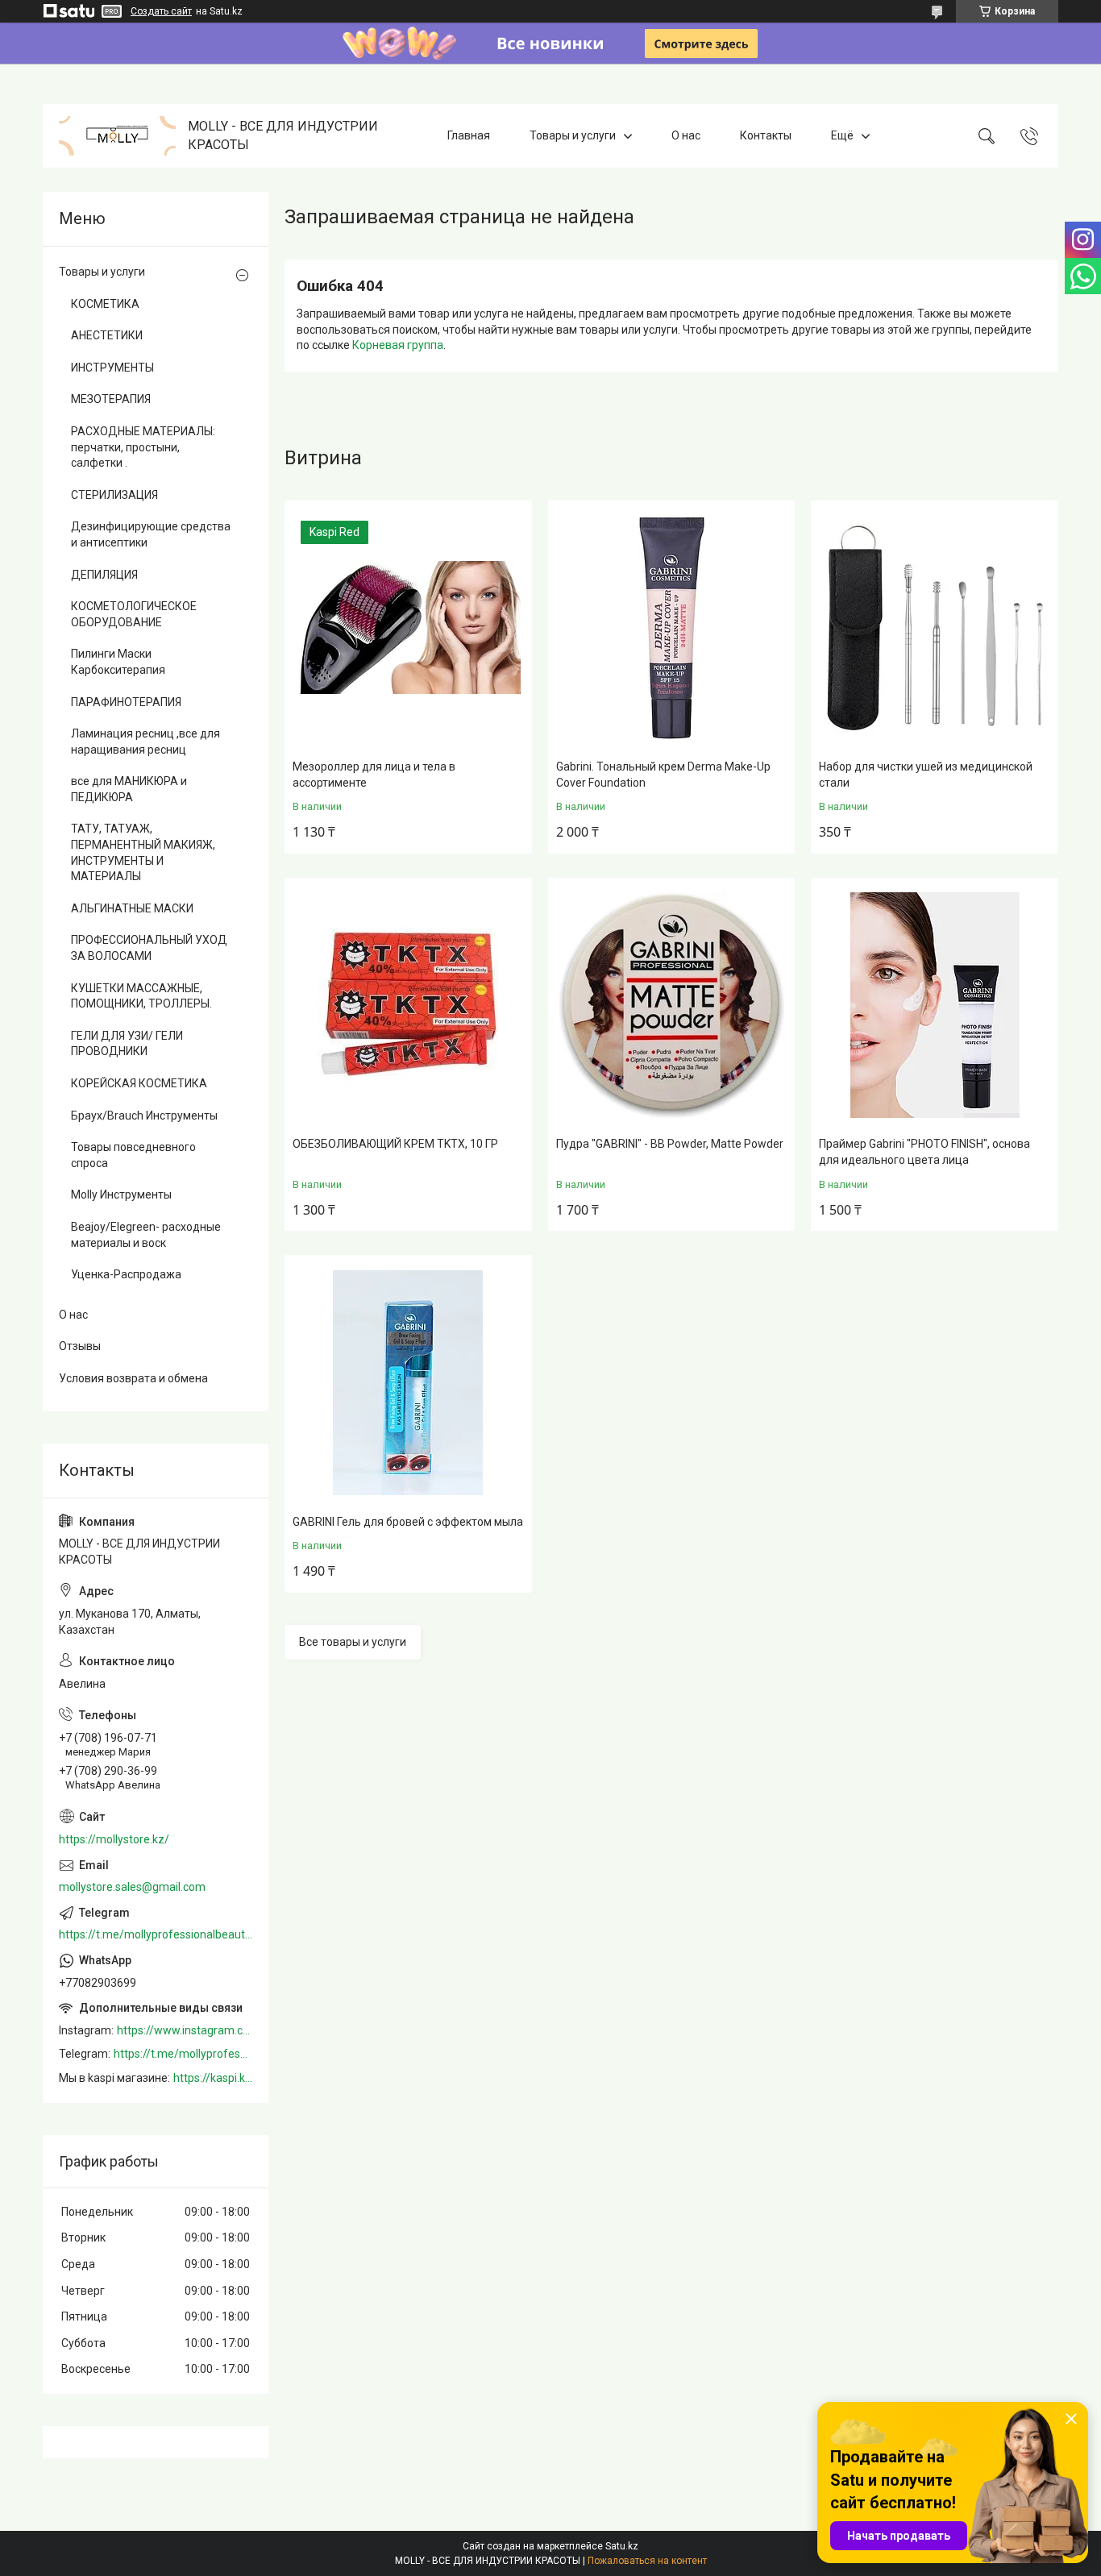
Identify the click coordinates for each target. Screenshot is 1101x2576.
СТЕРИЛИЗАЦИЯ (114, 495)
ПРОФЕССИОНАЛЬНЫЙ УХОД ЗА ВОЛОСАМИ (149, 948)
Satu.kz (622, 2546)
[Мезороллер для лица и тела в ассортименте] (408, 628)
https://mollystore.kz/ (114, 1839)
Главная (469, 135)
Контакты (766, 135)
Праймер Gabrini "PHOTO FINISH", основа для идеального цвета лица (924, 1152)
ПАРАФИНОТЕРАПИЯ (126, 702)
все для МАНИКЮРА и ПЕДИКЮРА (129, 789)
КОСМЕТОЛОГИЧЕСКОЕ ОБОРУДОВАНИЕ (134, 614)
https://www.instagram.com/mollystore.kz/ (185, 2030)
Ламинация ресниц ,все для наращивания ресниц (145, 742)
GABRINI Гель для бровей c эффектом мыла (408, 1522)
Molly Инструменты (121, 1195)
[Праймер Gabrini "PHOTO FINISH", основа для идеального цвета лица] (935, 1005)
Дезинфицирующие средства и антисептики (151, 534)
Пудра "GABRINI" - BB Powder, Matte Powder (670, 1144)
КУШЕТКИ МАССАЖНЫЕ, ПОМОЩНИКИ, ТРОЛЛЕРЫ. (141, 996)
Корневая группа (398, 345)
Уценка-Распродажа (126, 1274)
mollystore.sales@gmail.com (132, 1887)
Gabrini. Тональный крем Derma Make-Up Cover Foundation (663, 775)
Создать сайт (161, 11)
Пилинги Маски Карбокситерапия (118, 662)
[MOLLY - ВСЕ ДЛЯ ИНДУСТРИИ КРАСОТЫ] (117, 136)
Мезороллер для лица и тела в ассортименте (374, 775)
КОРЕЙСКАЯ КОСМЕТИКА (139, 1083)
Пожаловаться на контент (647, 2561)
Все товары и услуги (353, 1642)
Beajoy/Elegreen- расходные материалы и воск (146, 1235)
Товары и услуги (573, 135)
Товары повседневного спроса (133, 1155)
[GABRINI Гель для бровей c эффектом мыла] (408, 1383)
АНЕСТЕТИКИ (107, 335)
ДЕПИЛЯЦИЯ (104, 575)
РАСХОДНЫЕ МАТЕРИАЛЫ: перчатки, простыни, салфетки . (143, 447)
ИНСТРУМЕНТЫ (112, 368)
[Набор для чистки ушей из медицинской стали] (935, 628)
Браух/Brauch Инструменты (144, 1116)
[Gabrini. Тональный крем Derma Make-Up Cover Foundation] (672, 628)
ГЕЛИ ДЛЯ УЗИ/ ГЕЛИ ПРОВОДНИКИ (127, 1044)
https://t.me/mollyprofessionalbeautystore (156, 1934)
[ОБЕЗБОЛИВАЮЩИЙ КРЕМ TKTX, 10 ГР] (408, 1005)
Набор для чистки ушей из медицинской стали (926, 775)
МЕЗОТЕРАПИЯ (111, 399)
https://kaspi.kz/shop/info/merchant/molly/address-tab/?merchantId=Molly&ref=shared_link (213, 2078)
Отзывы (80, 1346)
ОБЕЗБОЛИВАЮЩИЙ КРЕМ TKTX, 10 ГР (395, 1144)
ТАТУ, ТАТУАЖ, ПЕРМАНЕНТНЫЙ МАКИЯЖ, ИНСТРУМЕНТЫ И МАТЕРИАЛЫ (143, 852)
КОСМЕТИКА (105, 304)
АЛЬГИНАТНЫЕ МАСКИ (132, 908)
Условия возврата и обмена (133, 1378)
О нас (686, 135)
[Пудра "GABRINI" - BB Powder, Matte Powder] (672, 1005)
